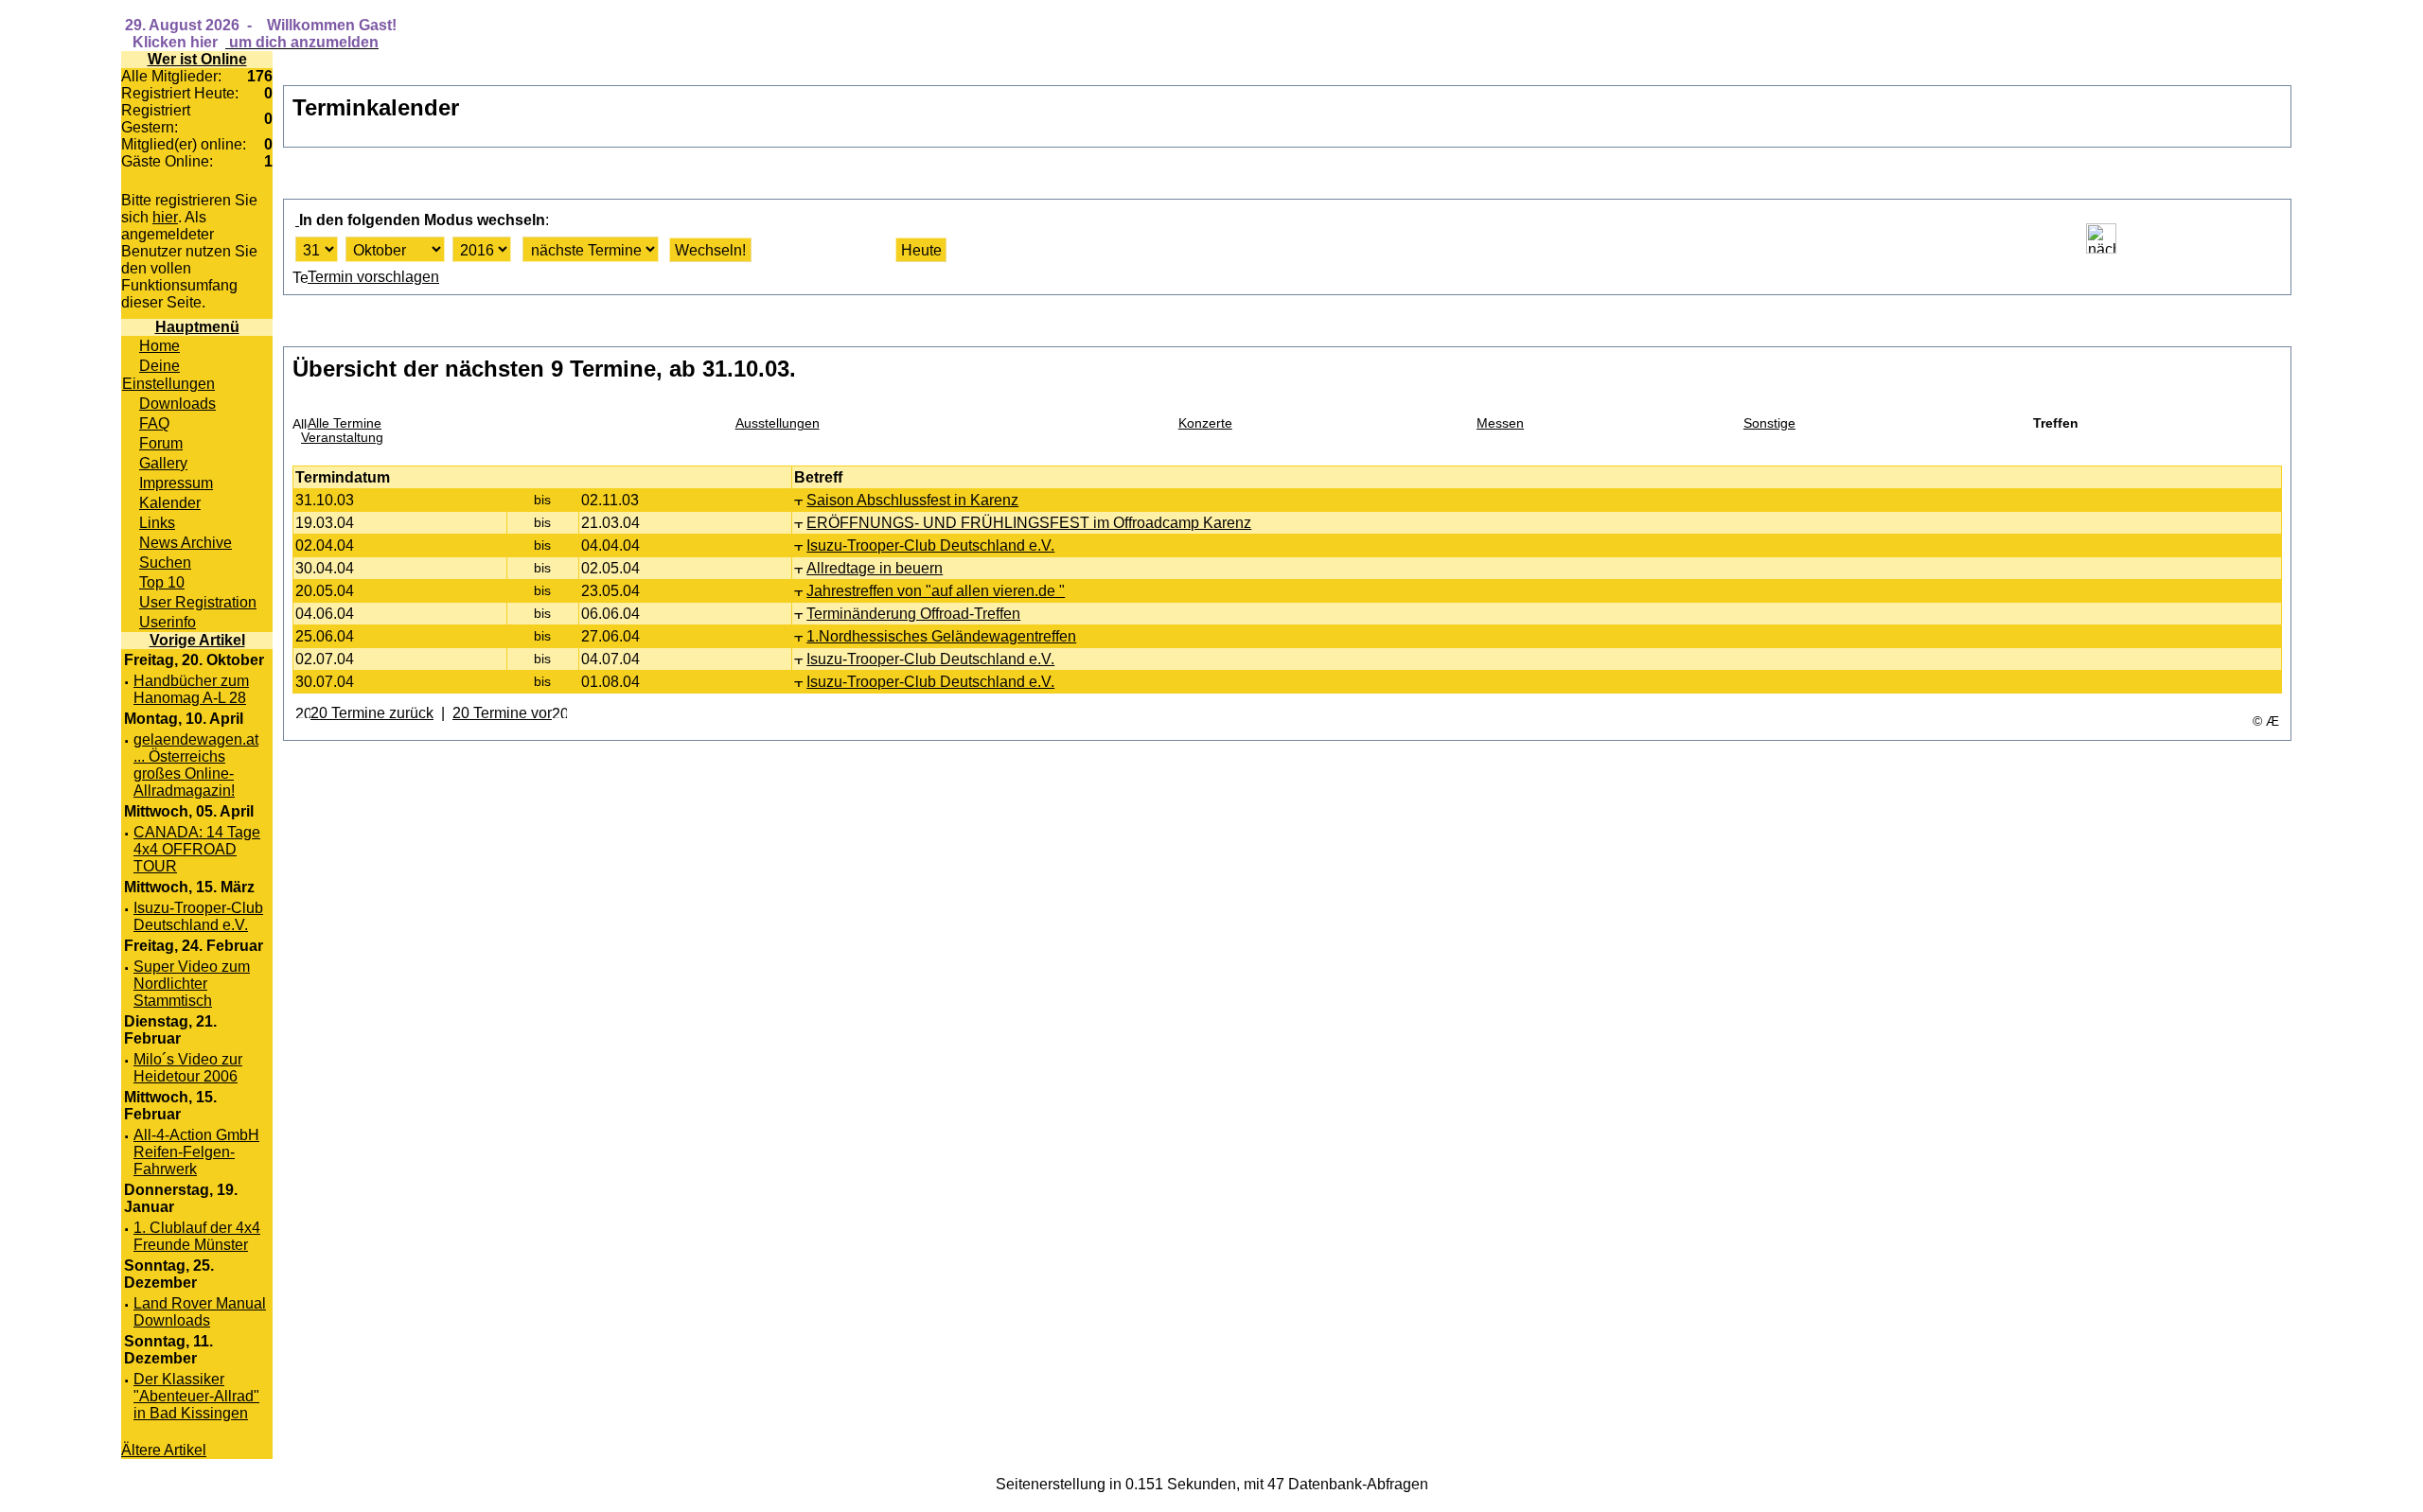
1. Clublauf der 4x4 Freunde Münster (197, 1236)
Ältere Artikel (164, 1450)
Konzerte (1205, 423)
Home (159, 345)
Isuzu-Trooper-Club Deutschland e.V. (198, 916)
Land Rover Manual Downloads (200, 1312)
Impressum (176, 483)
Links (157, 522)
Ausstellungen (778, 423)
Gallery (163, 463)
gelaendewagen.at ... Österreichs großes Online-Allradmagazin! (196, 765)
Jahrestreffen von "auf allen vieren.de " (936, 590)
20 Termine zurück (372, 712)
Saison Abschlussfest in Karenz (912, 500)
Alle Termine (345, 423)
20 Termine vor (502, 712)
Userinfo (168, 622)
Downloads (177, 403)
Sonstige (1769, 423)
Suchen (165, 562)
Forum (161, 443)
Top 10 (162, 582)
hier (165, 217)
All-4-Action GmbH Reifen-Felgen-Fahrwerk (196, 1152)
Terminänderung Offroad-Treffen (913, 613)
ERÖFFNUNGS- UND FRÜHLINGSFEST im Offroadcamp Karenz (1029, 522)
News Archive (186, 542)
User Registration (198, 602)
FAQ (154, 423)
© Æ (2266, 721)
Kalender (170, 502)
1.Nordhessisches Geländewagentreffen (941, 636)
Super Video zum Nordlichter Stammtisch (192, 984)
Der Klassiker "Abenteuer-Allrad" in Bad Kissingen (196, 1396)
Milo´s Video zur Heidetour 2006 (188, 1068)
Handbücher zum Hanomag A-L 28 (191, 689)
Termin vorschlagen (373, 277)
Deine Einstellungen (168, 374)
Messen (1500, 423)
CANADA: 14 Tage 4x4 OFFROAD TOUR (197, 849)
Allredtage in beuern (875, 568)
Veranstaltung (342, 438)
